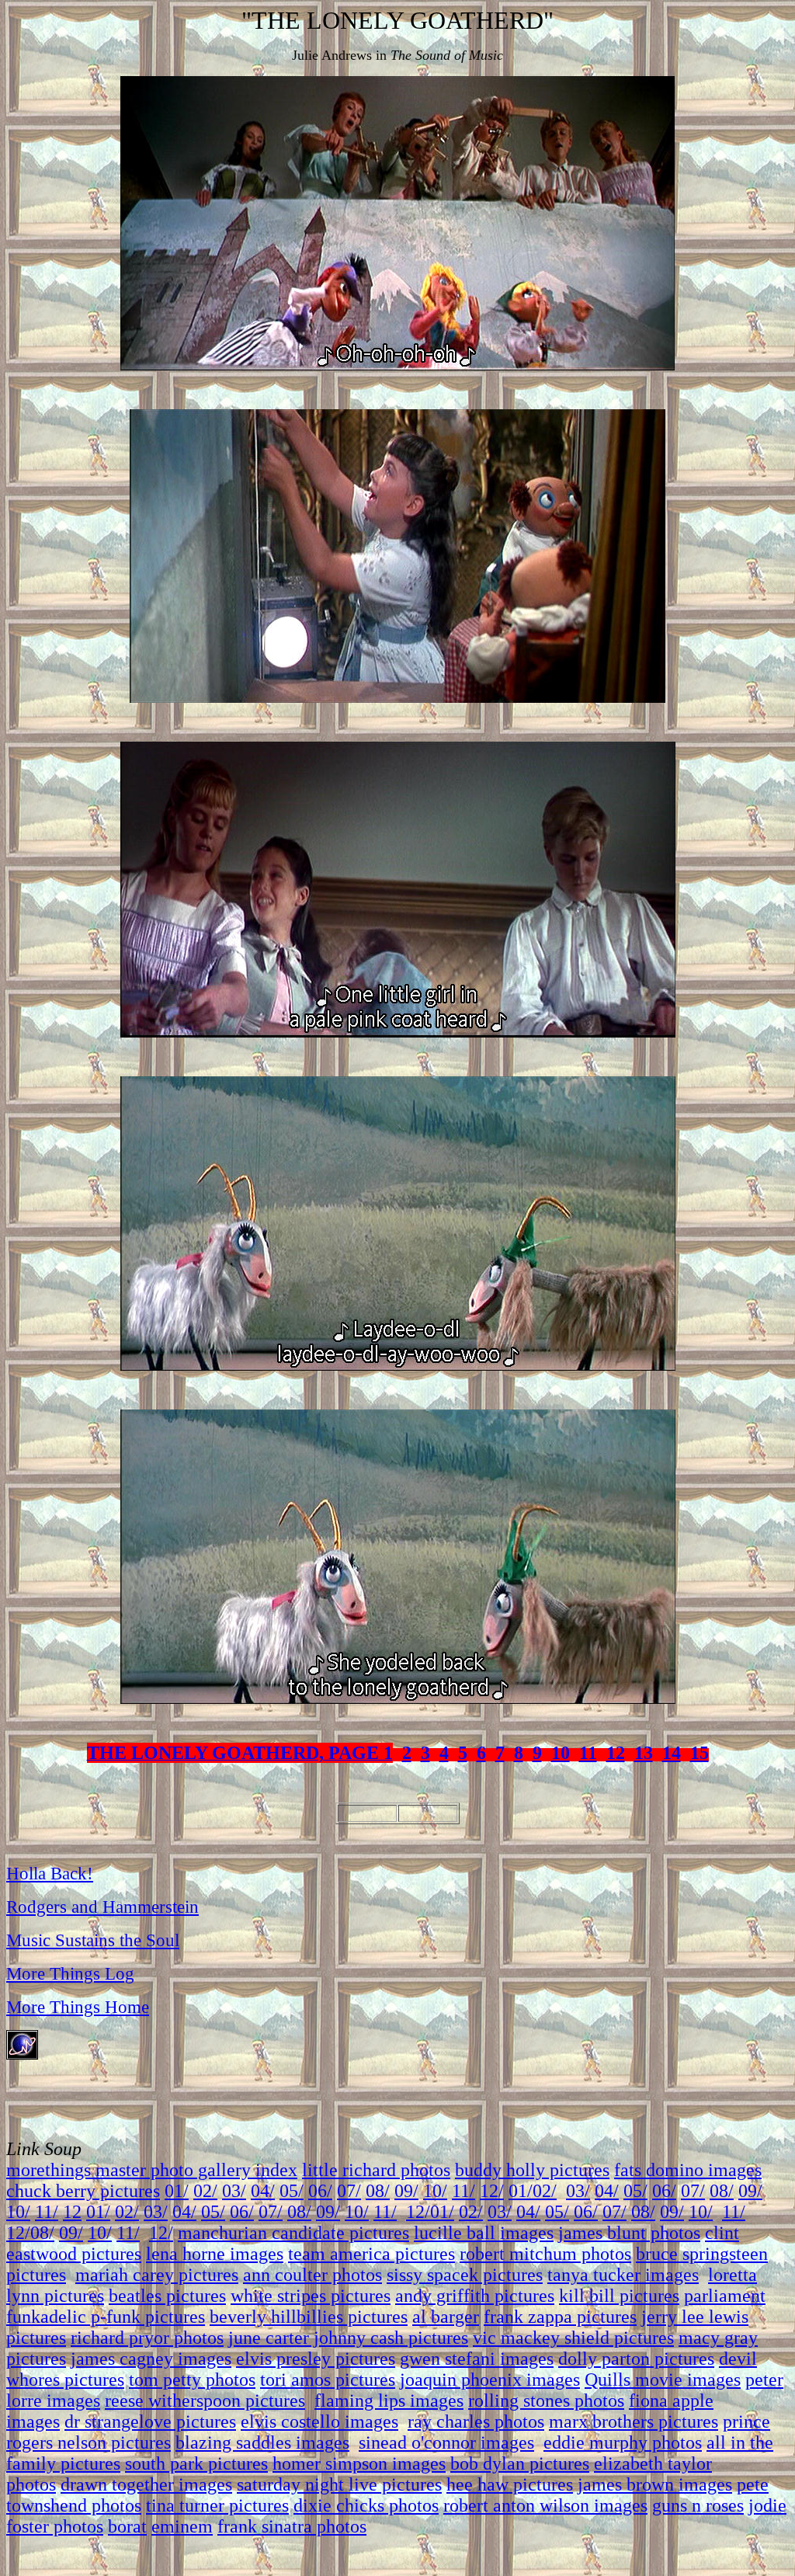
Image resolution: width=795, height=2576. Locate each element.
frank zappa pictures (560, 2317)
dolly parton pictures (636, 2359)
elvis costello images (319, 2421)
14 (672, 1753)
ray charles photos (476, 2421)
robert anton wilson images (545, 2505)
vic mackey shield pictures (573, 2338)
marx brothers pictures (634, 2421)
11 (588, 1753)
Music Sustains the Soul (93, 1940)
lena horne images (215, 2254)
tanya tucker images (623, 2275)
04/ (263, 2191)
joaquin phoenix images (490, 2380)
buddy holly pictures (532, 2170)
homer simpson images (359, 2463)
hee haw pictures (510, 2484)
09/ (406, 2191)
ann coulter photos (312, 2275)
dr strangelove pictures (150, 2421)
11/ (463, 2191)
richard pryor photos (147, 2338)
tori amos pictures (328, 2380)
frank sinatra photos (292, 2526)
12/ (492, 2191)
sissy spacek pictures (465, 2275)
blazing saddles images (262, 2442)
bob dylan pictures (520, 2463)
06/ (320, 2191)
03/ (234, 2191)
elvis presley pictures (316, 2359)
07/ (349, 2191)
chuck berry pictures (83, 2191)
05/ (292, 2191)
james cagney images (151, 2359)
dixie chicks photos (366, 2505)
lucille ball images (484, 2233)
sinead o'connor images (446, 2442)
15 (700, 1753)
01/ (177, 2191)
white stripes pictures (311, 2296)
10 (561, 1753)
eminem (182, 2526)
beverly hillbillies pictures (309, 2317)
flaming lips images (389, 2400)
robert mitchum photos (545, 2254)
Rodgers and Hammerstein (102, 1907)
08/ (378, 2191)
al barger (446, 2317)
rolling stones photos (546, 2400)
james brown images (655, 2484)
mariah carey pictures (157, 2275)
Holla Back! (50, 1873)
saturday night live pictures (339, 2484)
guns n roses (698, 2505)
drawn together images (146, 2484)
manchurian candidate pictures (293, 2233)
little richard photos (376, 2170)
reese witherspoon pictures (205, 2400)
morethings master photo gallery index (152, 2170)
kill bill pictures (619, 2296)
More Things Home (78, 2007)
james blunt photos (629, 2233)
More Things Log (70, 1973)
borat (127, 2526)
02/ (205, 2191)
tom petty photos (192, 2380)
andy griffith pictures (475, 2296)
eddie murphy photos (623, 2442)
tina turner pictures (217, 2505)
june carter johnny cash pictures (348, 2338)
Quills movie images (663, 2380)
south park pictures (196, 2463)
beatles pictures (167, 2296)
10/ (435, 2191)
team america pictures (371, 2254)
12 (616, 1753)
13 (644, 1753)
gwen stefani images (477, 2359)
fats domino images (688, 2170)
